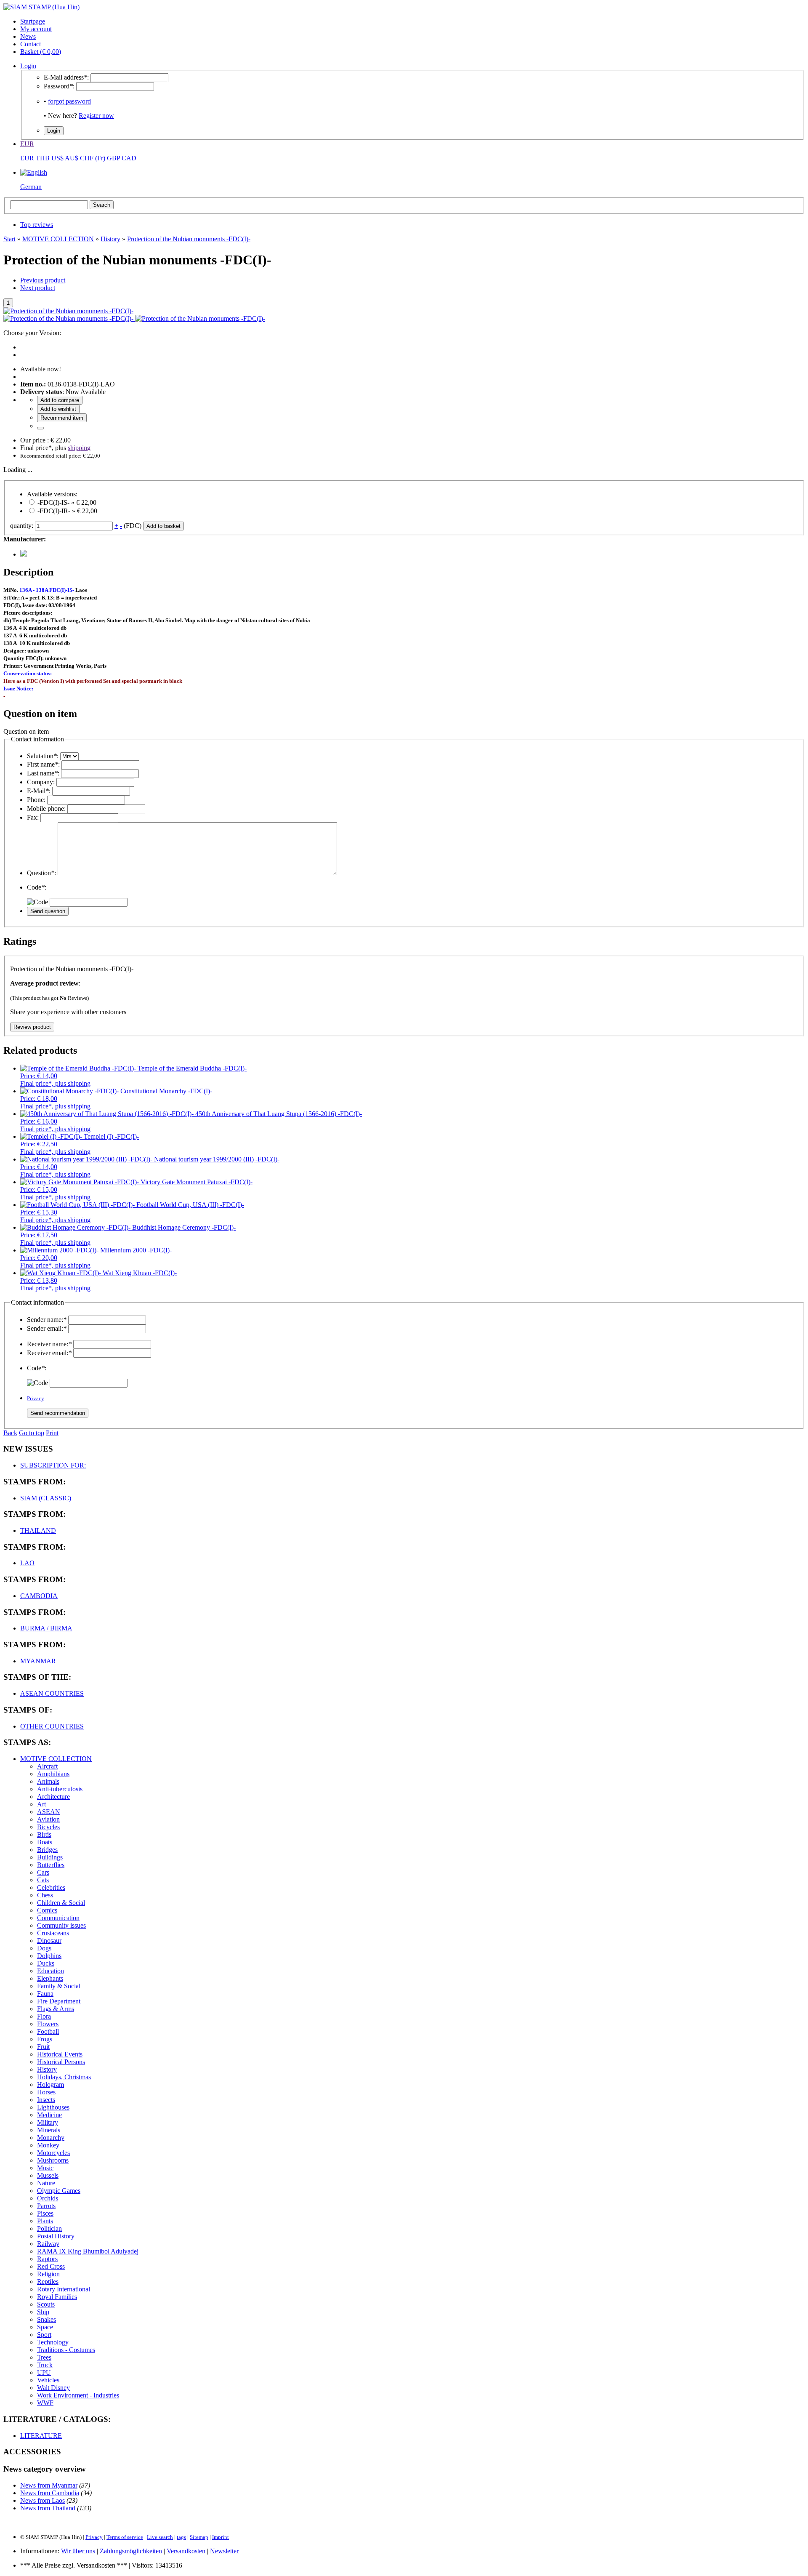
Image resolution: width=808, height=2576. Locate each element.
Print (52, 1433)
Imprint (221, 2537)
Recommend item (62, 418)
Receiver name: (49, 1344)
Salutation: (43, 756)
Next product (38, 288)
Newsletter (224, 2551)
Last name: (43, 773)
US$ (57, 158)
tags (181, 2537)
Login (28, 66)
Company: (41, 782)
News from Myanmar (49, 2485)
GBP (113, 158)
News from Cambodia (50, 2493)
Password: (59, 86)
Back (10, 1433)
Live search (160, 2537)
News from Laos (43, 2500)
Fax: (33, 817)
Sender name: (47, 1320)
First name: (43, 764)
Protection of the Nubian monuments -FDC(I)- (189, 239)
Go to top (32, 1433)
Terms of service (125, 2537)
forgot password (69, 101)
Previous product (43, 280)
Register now (96, 116)
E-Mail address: (66, 77)
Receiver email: (49, 1353)
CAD (129, 158)
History (110, 239)
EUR (27, 144)
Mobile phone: (46, 808)
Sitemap (199, 2537)
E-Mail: (39, 791)
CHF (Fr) (93, 158)
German (31, 187)
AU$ (72, 158)
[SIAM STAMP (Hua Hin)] (41, 7)
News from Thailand (48, 2508)
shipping (79, 448)
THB (43, 158)
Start (9, 239)
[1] (40, 428)
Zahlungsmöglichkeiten (131, 2551)
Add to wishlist (58, 409)
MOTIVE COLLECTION (58, 239)
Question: (41, 873)
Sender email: (47, 1328)
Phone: (36, 800)
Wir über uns (78, 2551)
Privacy (36, 1398)
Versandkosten (186, 2551)
